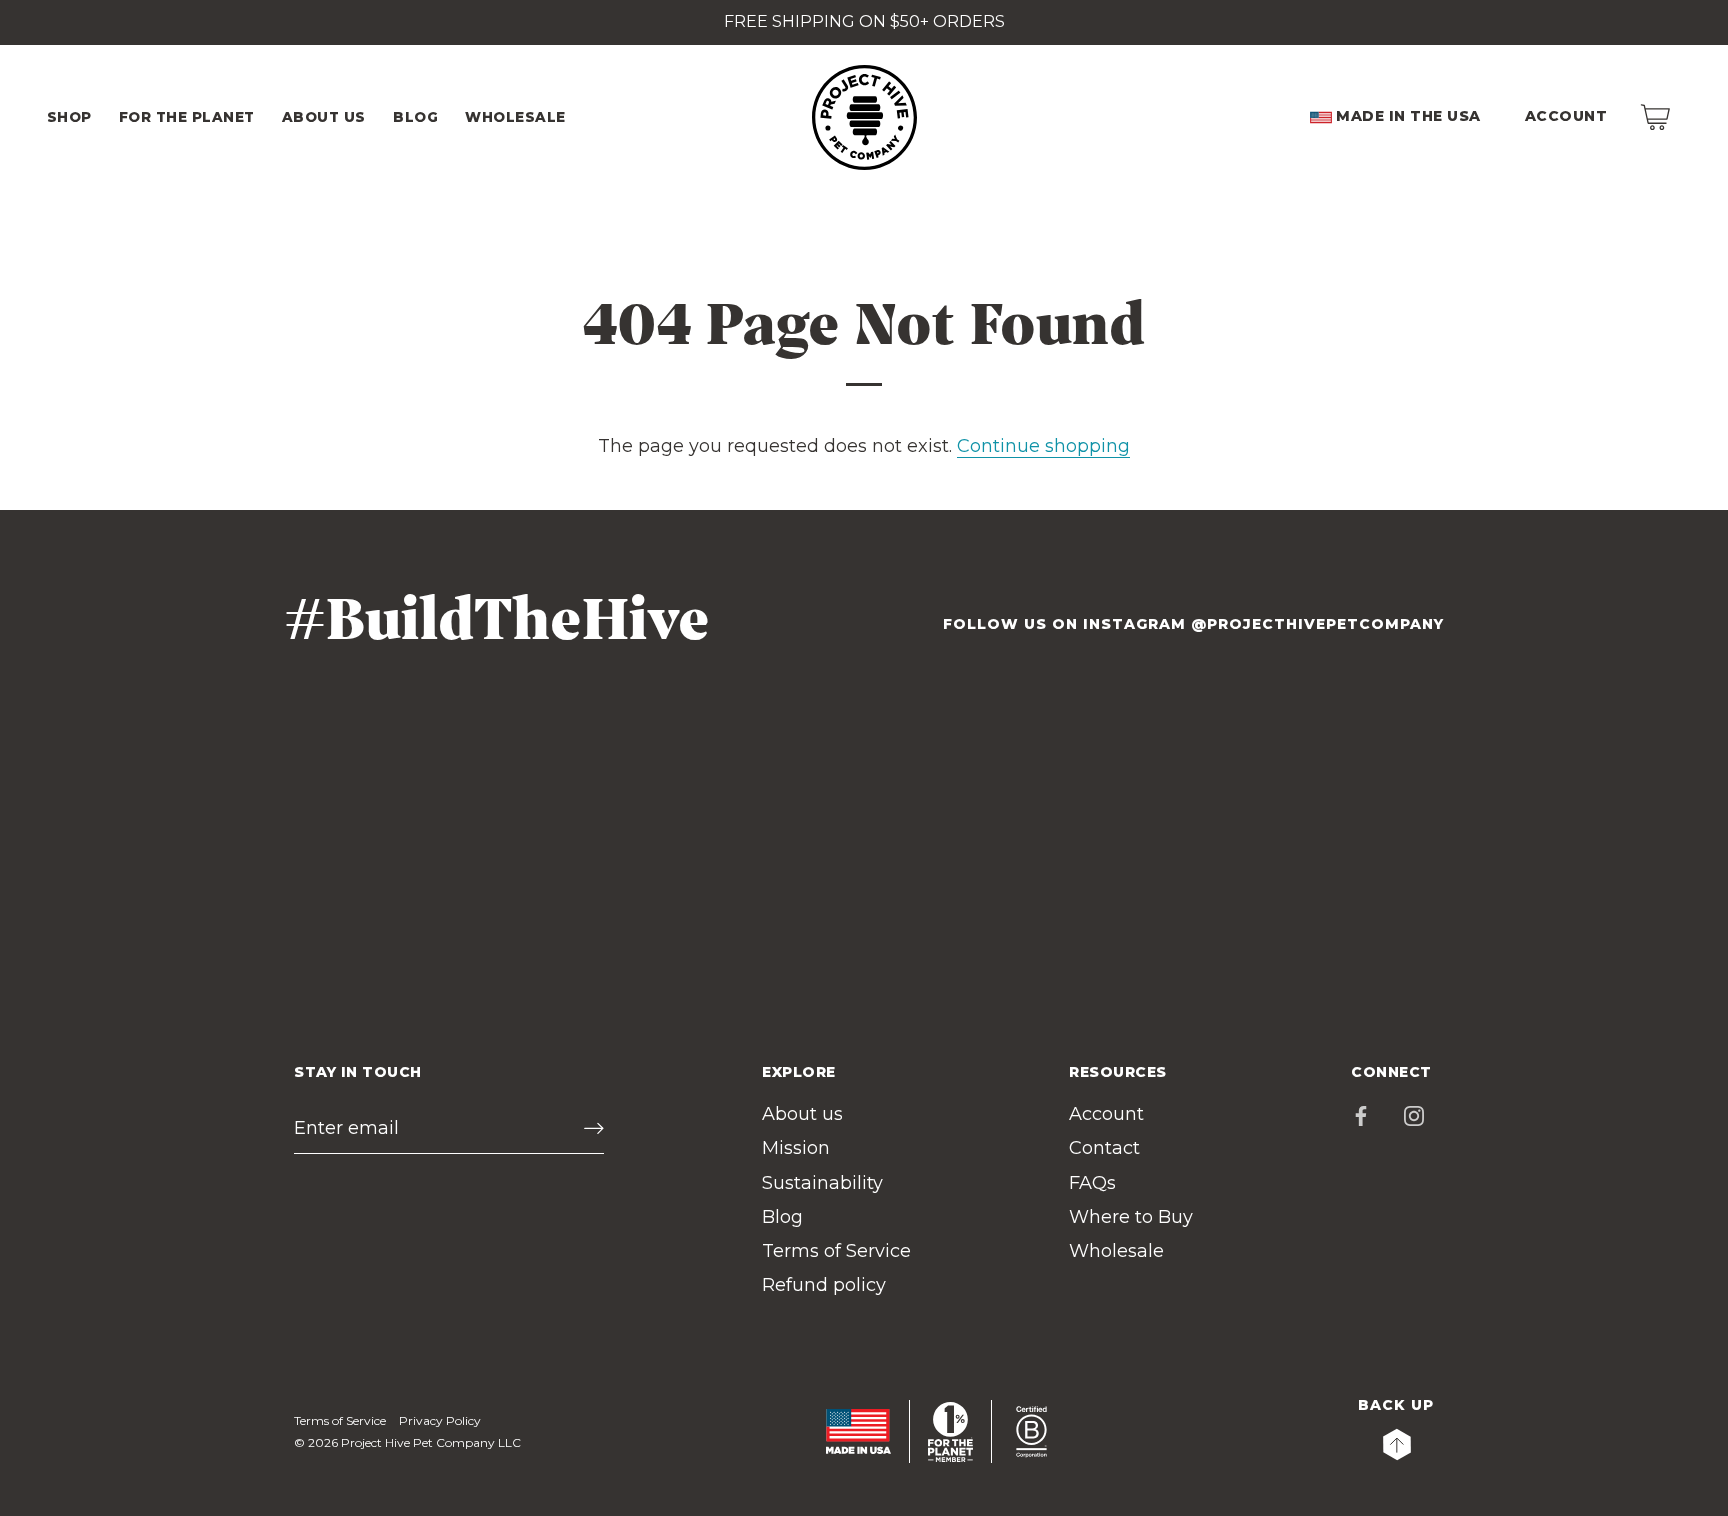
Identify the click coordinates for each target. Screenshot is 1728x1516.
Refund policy (824, 1285)
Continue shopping (1043, 446)
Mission (796, 1148)
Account (1566, 116)
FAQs (1092, 1183)
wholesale (515, 117)
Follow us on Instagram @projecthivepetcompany (1193, 624)
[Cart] (1655, 117)
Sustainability (822, 1183)
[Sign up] (594, 1128)
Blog (415, 117)
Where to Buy (1131, 1217)
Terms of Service (836, 1251)
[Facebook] (1361, 1114)
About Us (324, 117)
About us (802, 1114)
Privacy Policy (440, 1420)
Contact (1104, 1148)
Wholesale (1116, 1251)
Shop (69, 117)
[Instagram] (1414, 1114)
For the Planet (187, 117)
